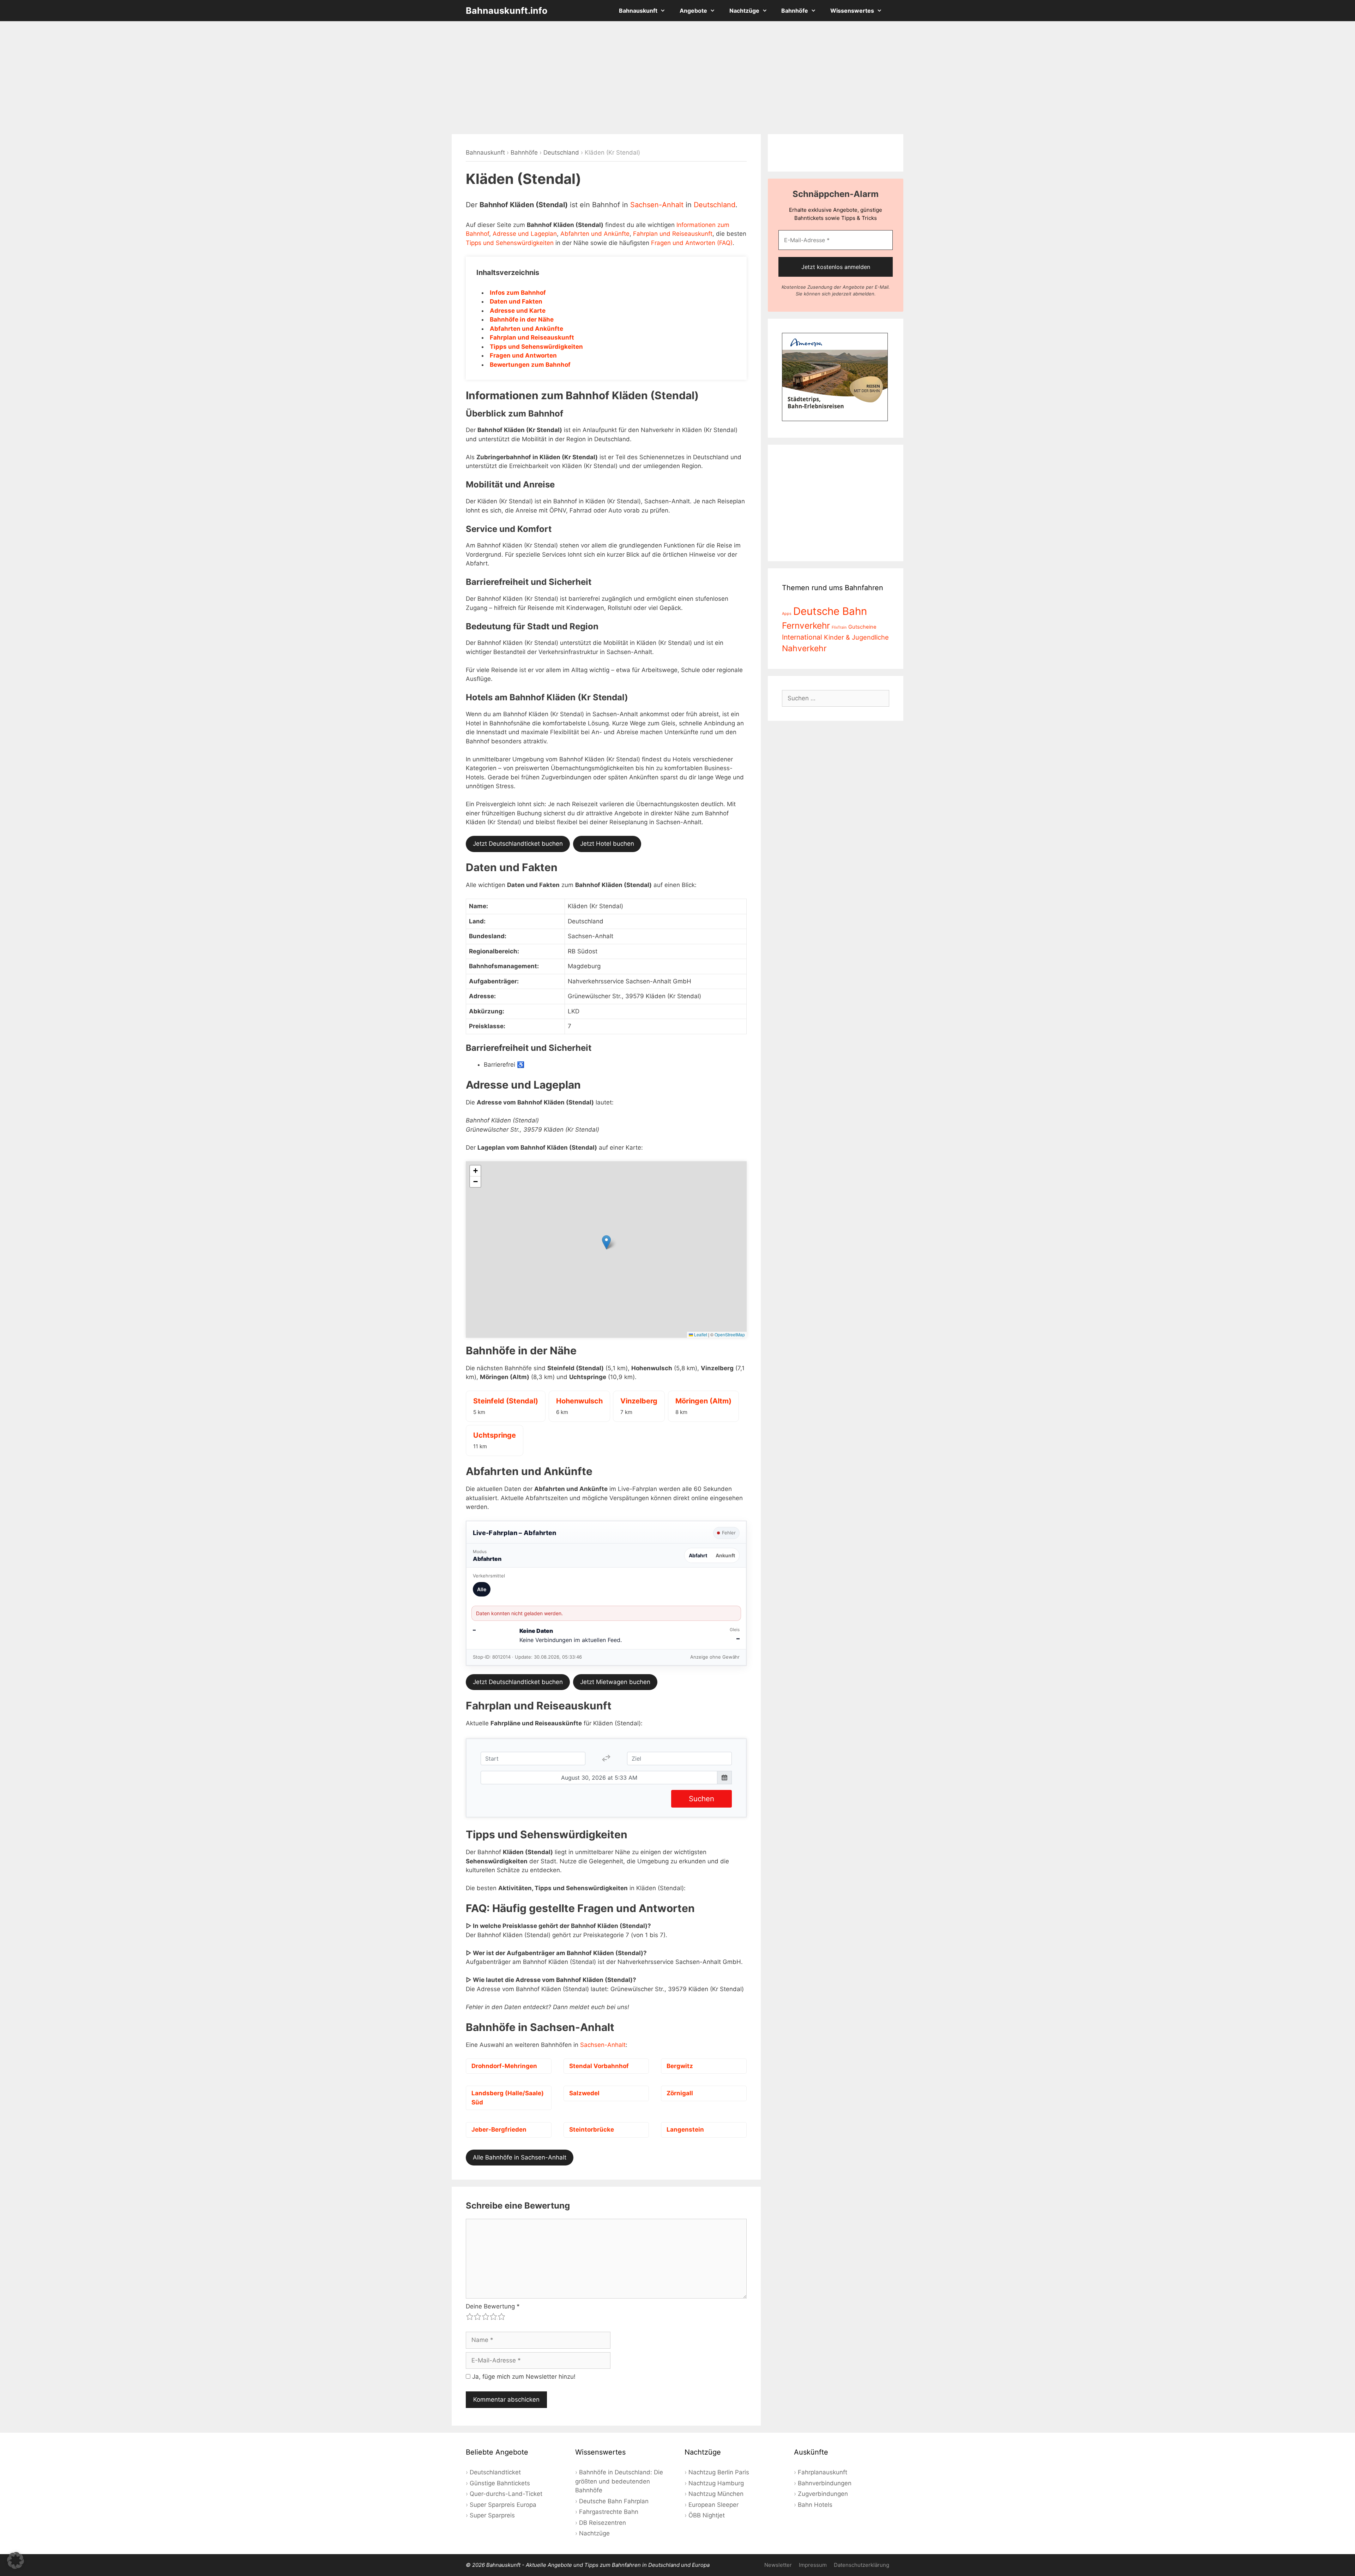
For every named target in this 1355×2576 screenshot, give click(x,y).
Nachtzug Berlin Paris (719, 2472)
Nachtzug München (716, 2494)
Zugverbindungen (823, 2494)
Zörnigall (680, 2093)
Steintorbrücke (592, 2129)
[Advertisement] (677, 78)
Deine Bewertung (493, 2306)
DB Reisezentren (603, 2523)
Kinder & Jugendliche (856, 637)
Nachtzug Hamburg (716, 2483)
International (802, 637)
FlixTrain (839, 627)
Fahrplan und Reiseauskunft (673, 234)
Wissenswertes (852, 11)
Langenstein (685, 2129)
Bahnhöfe (795, 11)
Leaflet (700, 1334)
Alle (482, 1589)
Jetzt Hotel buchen (607, 844)
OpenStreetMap (730, 1334)
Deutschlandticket (495, 2472)
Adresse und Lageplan (525, 234)
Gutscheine (862, 627)
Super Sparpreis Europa (503, 2505)
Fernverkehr (806, 625)
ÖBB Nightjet (707, 2515)
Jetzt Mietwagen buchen (615, 1682)
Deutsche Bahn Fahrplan (614, 2501)
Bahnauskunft (638, 11)
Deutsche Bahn (830, 611)
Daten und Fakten (516, 301)
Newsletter (778, 2565)
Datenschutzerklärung (862, 2565)
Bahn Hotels (815, 2505)
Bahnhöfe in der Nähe (522, 319)
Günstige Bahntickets (500, 2483)
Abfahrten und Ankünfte (595, 234)
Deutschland (561, 152)
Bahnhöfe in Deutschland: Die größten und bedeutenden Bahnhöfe (619, 2481)
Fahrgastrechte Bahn (609, 2512)
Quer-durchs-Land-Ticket (506, 2494)
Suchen (701, 1799)
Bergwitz (680, 2066)
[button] (606, 1242)
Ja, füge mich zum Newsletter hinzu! (523, 2377)
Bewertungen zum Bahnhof (530, 365)
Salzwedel (584, 2093)
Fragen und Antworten (523, 355)
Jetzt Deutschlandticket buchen (518, 844)
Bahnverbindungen (825, 2483)
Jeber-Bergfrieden (499, 2129)
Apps (787, 614)
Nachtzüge (744, 11)
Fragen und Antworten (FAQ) (692, 243)
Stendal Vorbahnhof (599, 2066)
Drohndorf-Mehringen (504, 2066)
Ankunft (725, 1555)
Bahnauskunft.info (507, 11)
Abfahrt (698, 1555)
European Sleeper (713, 2505)
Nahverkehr (804, 648)
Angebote (693, 11)
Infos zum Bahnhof (518, 293)
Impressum (813, 2565)
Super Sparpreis (492, 2515)
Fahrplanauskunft (823, 2472)
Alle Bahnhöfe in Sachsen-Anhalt (520, 2157)
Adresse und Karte (518, 311)
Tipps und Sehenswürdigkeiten (510, 243)
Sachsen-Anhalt (657, 205)
